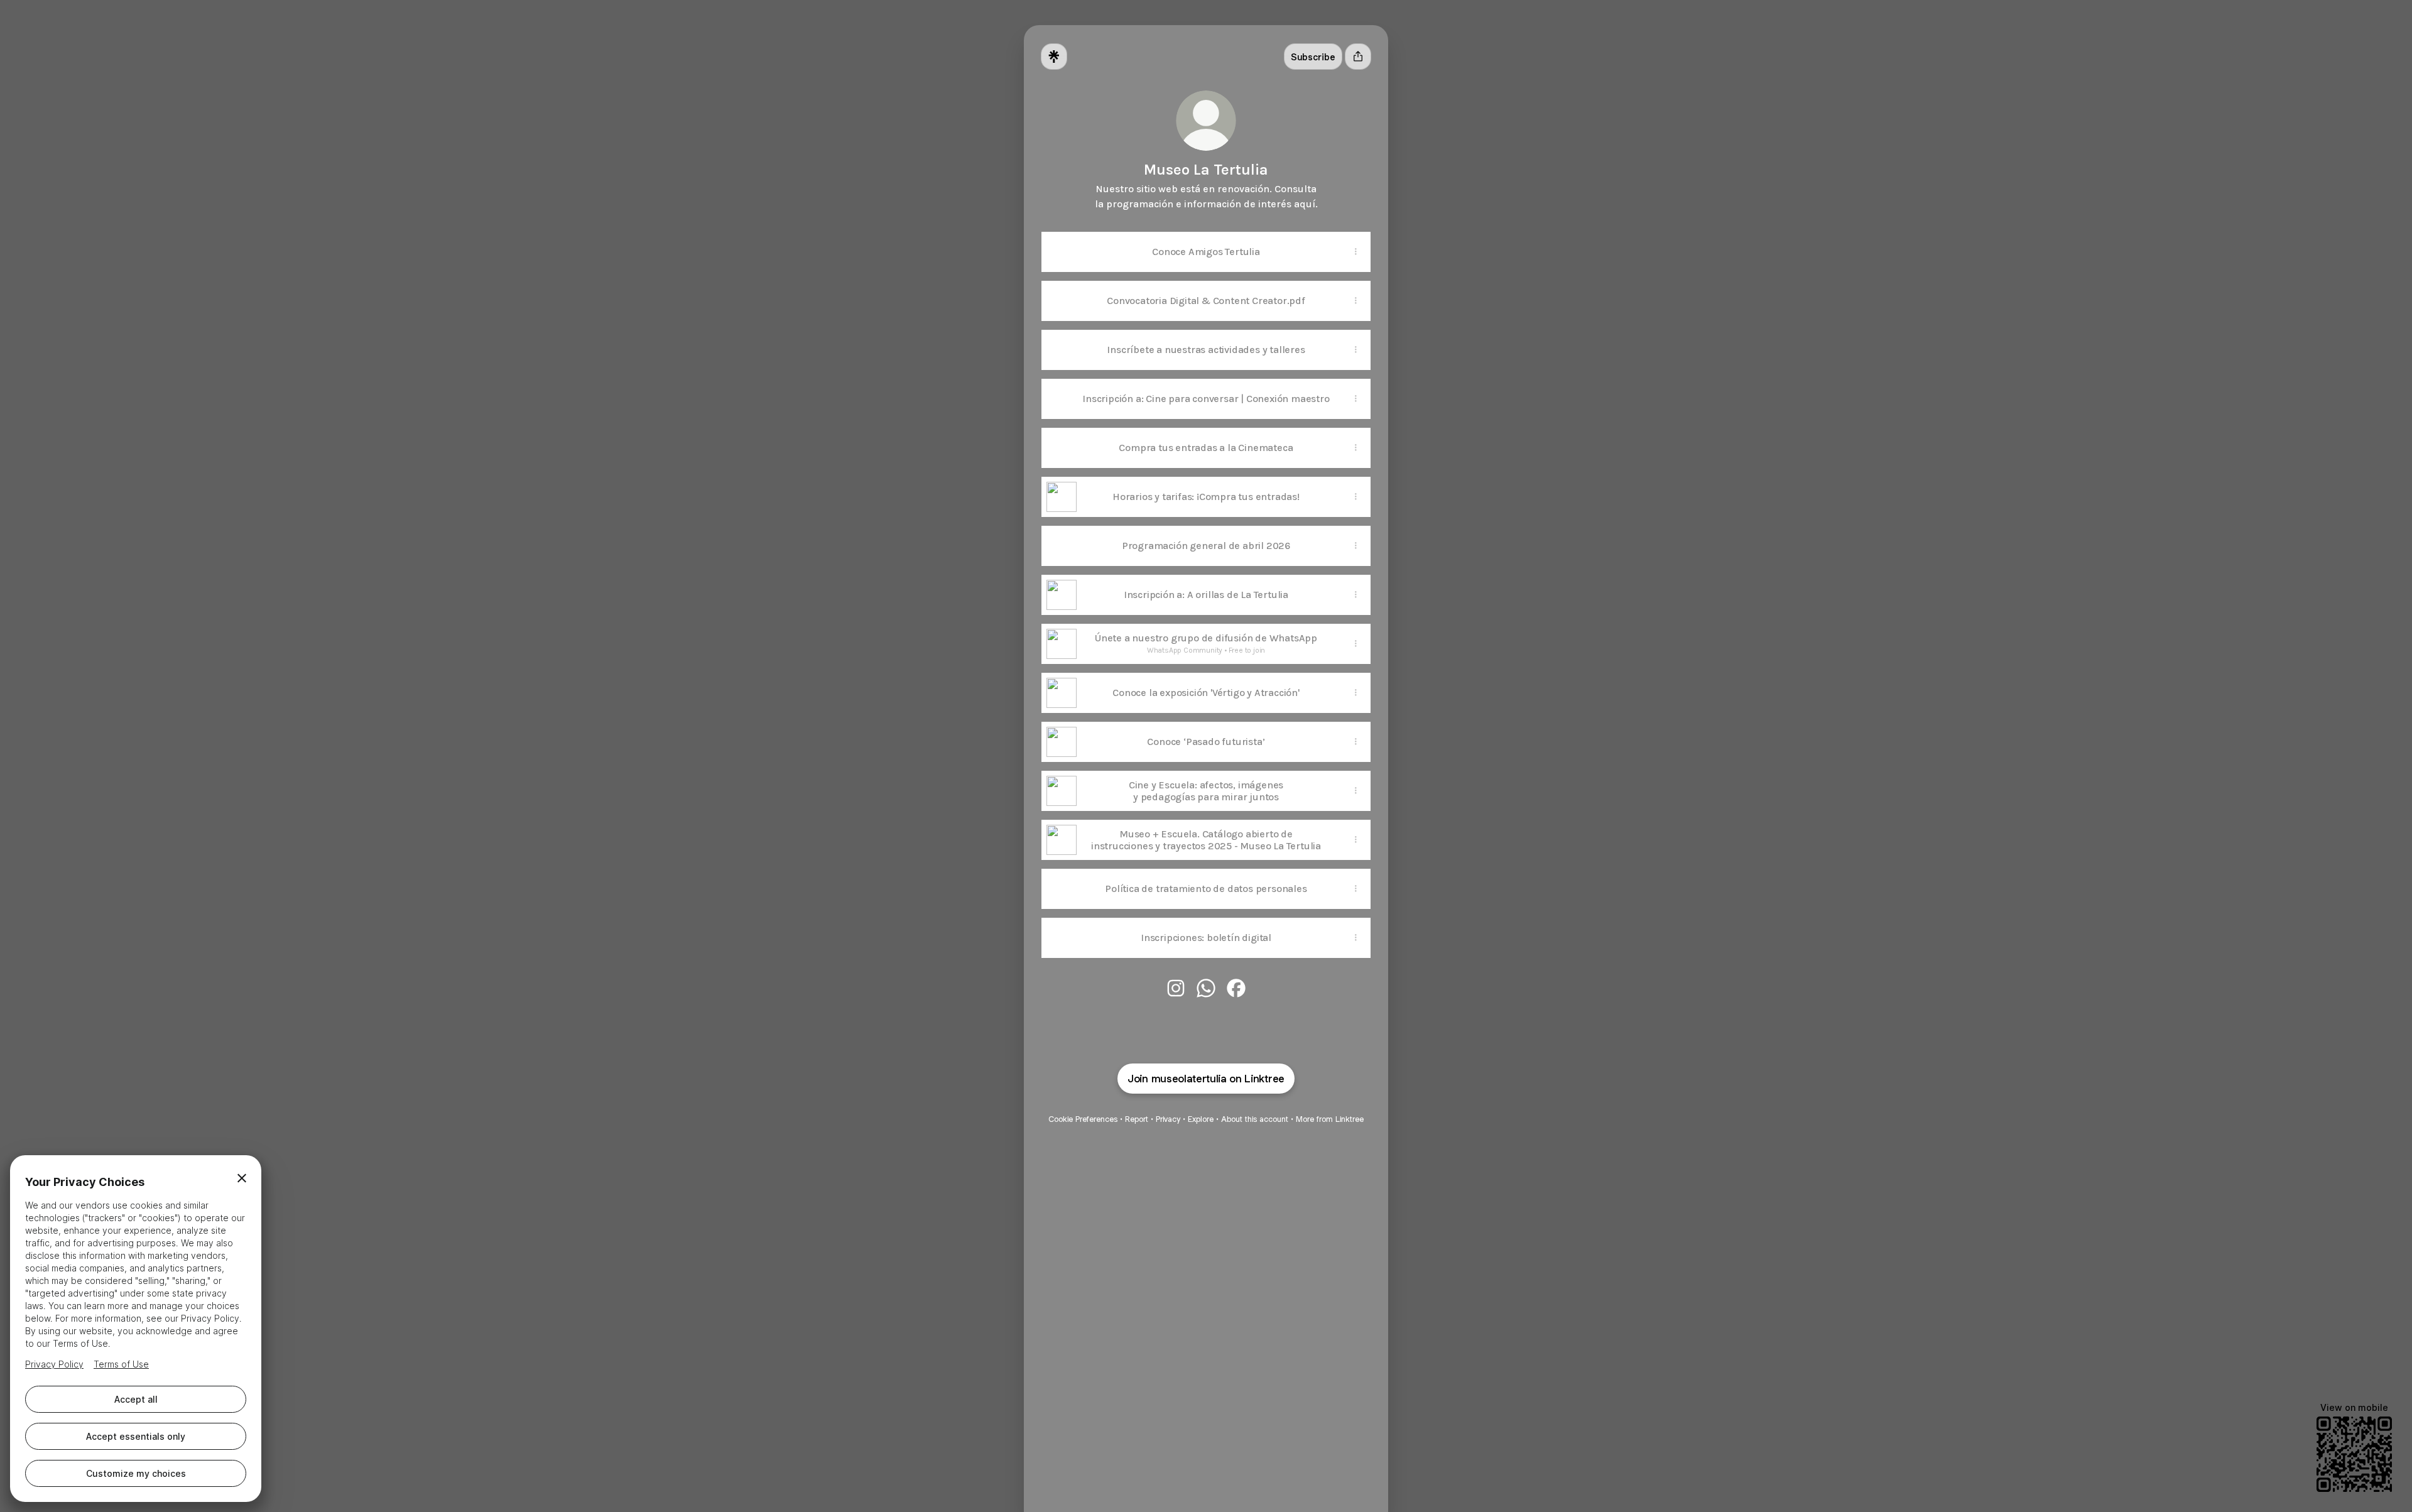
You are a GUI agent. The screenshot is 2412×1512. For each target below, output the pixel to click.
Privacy (1168, 1119)
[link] (1176, 988)
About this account (1255, 1119)
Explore (1201, 1119)
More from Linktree (1330, 1119)
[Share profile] (1358, 57)
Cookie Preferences (1083, 1119)
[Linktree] (1054, 57)
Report (1137, 1119)
